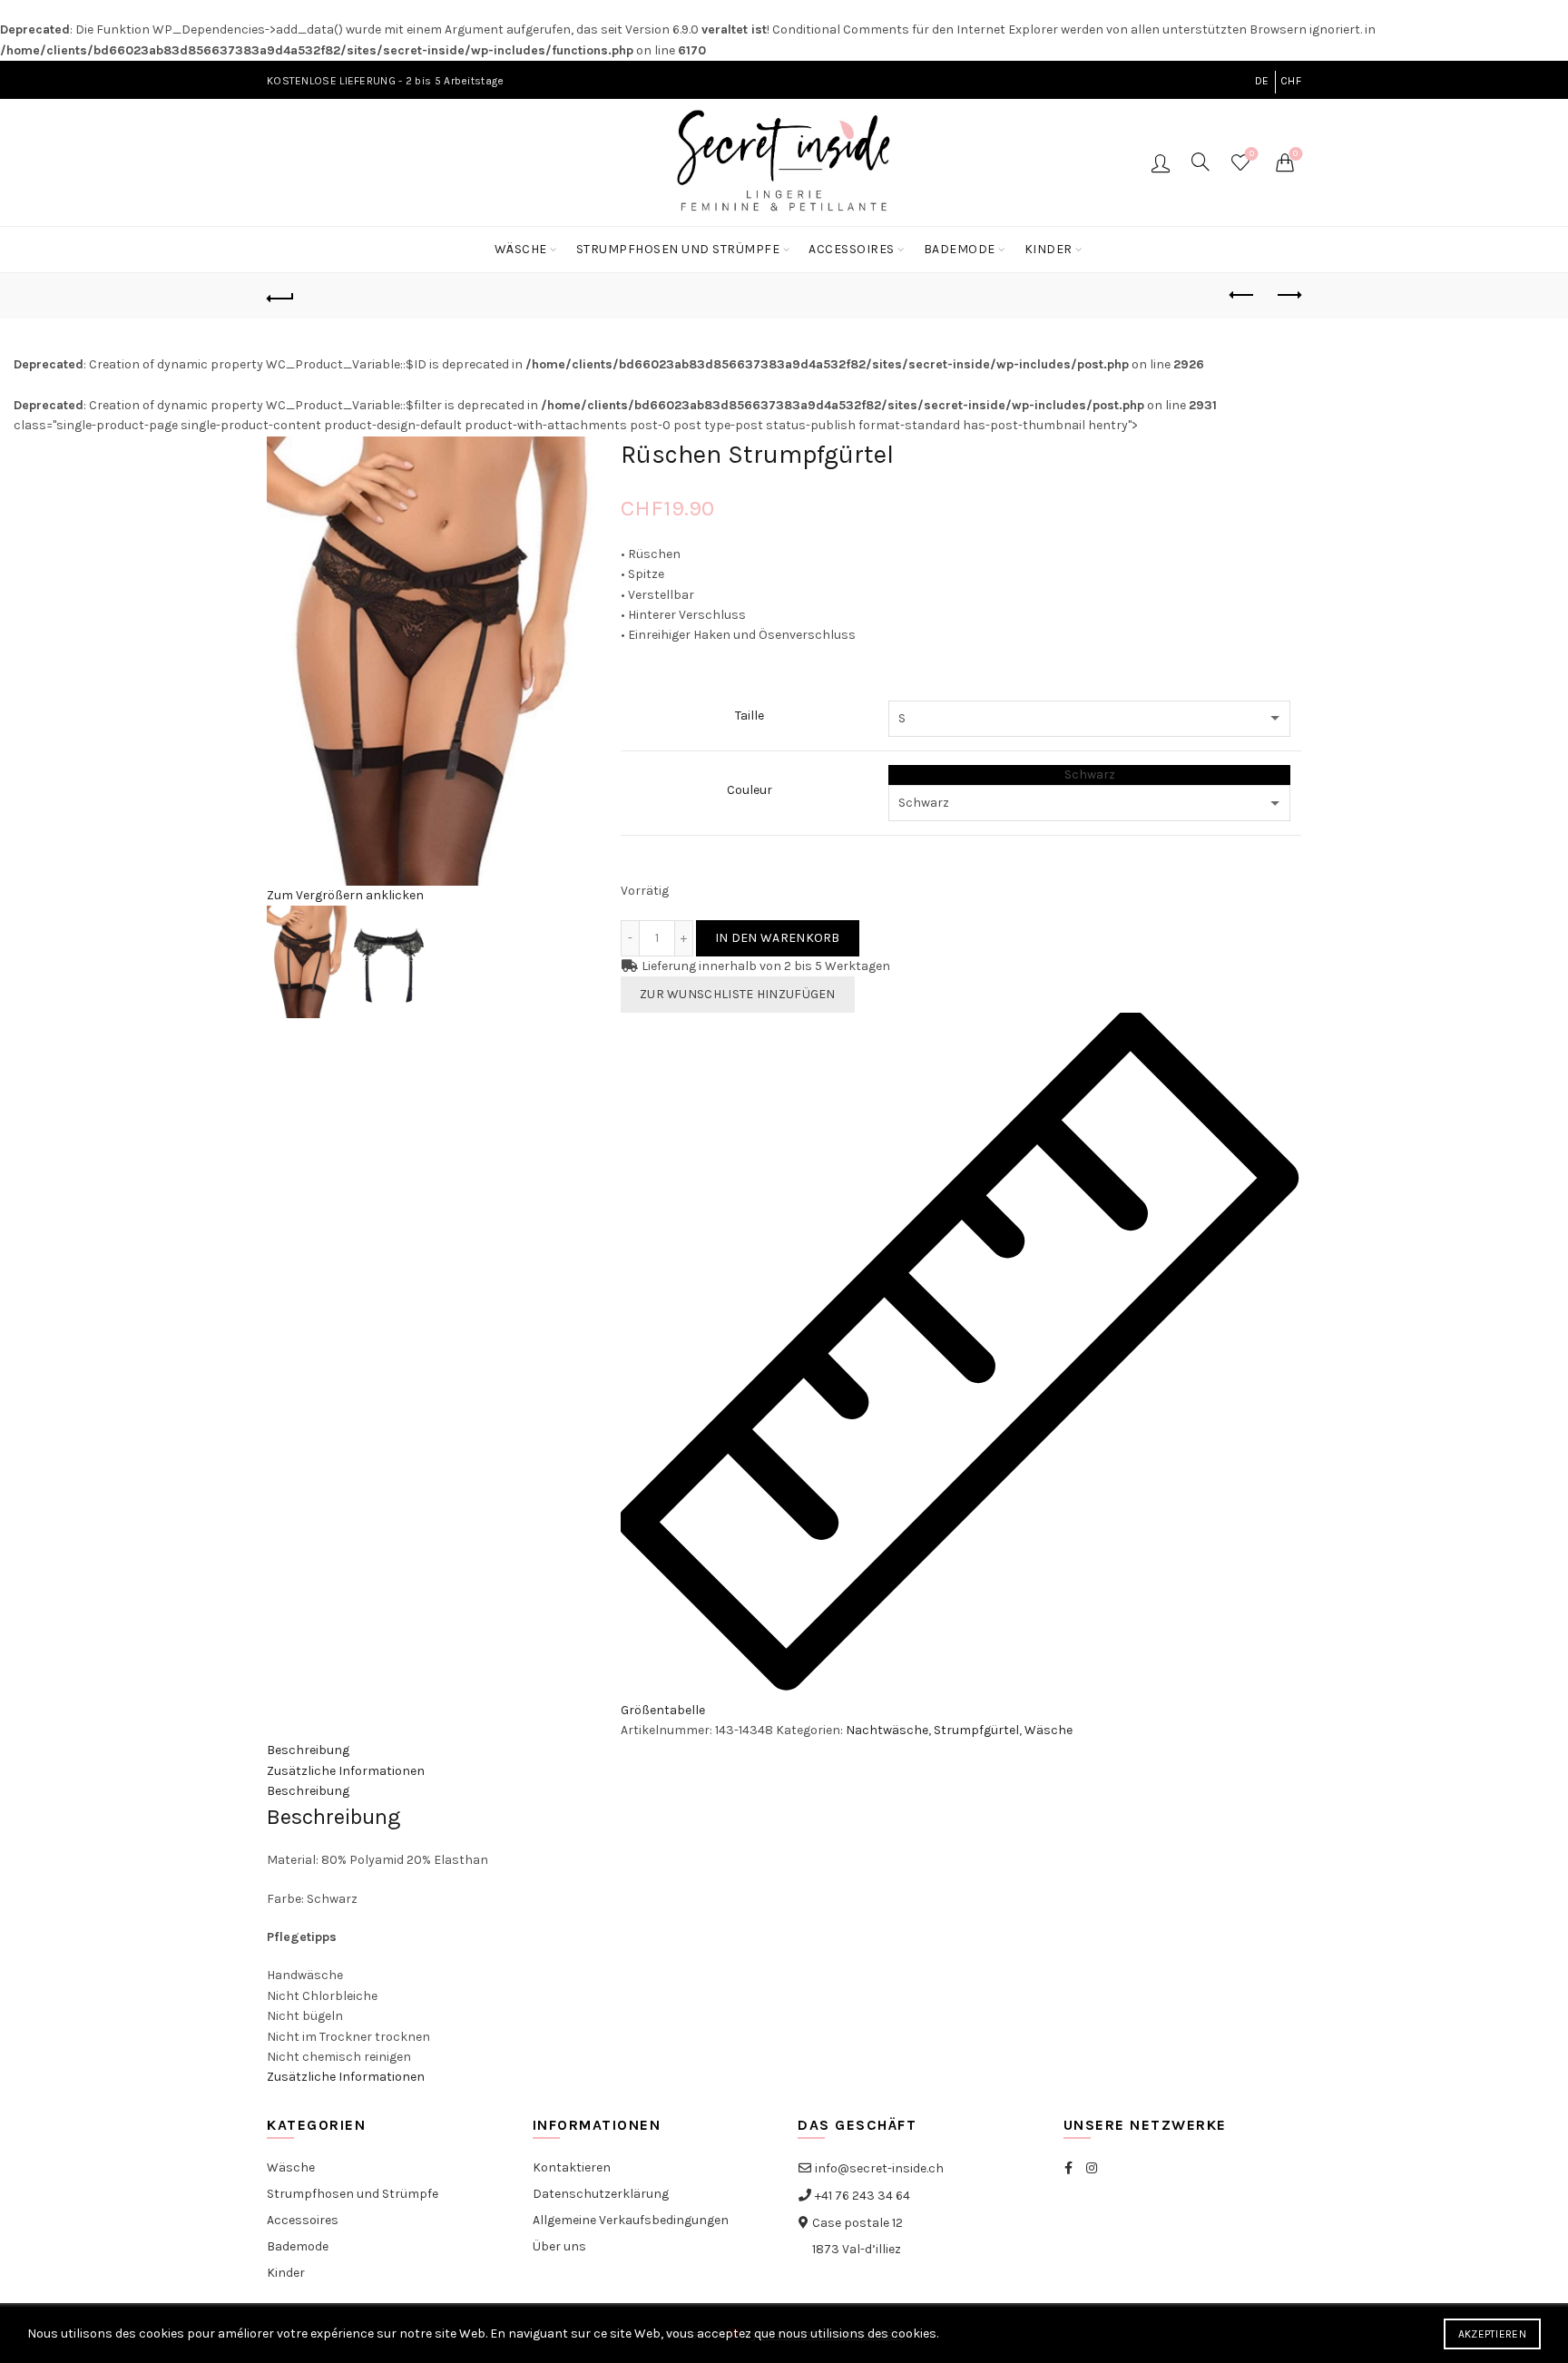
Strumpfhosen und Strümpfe (678, 249)
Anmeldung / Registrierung (1161, 162)
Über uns (559, 2246)
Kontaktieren (572, 2167)
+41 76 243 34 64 (861, 2196)
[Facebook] (1068, 2168)
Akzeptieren (1492, 2334)
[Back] (280, 296)
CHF (1291, 81)
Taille (750, 716)
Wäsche (521, 249)
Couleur (750, 790)
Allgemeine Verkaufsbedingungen (631, 2220)
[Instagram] (1092, 2168)
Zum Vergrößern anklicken (345, 895)
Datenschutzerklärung (601, 2194)
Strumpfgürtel (976, 1730)
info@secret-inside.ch (878, 2168)
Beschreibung (308, 1750)
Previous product (1242, 296)
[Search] (1200, 162)
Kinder (1049, 249)
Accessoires (852, 249)
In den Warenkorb (778, 938)
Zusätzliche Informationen (346, 1771)
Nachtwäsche (887, 1730)
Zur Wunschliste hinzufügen (738, 994)
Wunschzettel (1252, 154)
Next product (1288, 296)
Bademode (960, 249)
